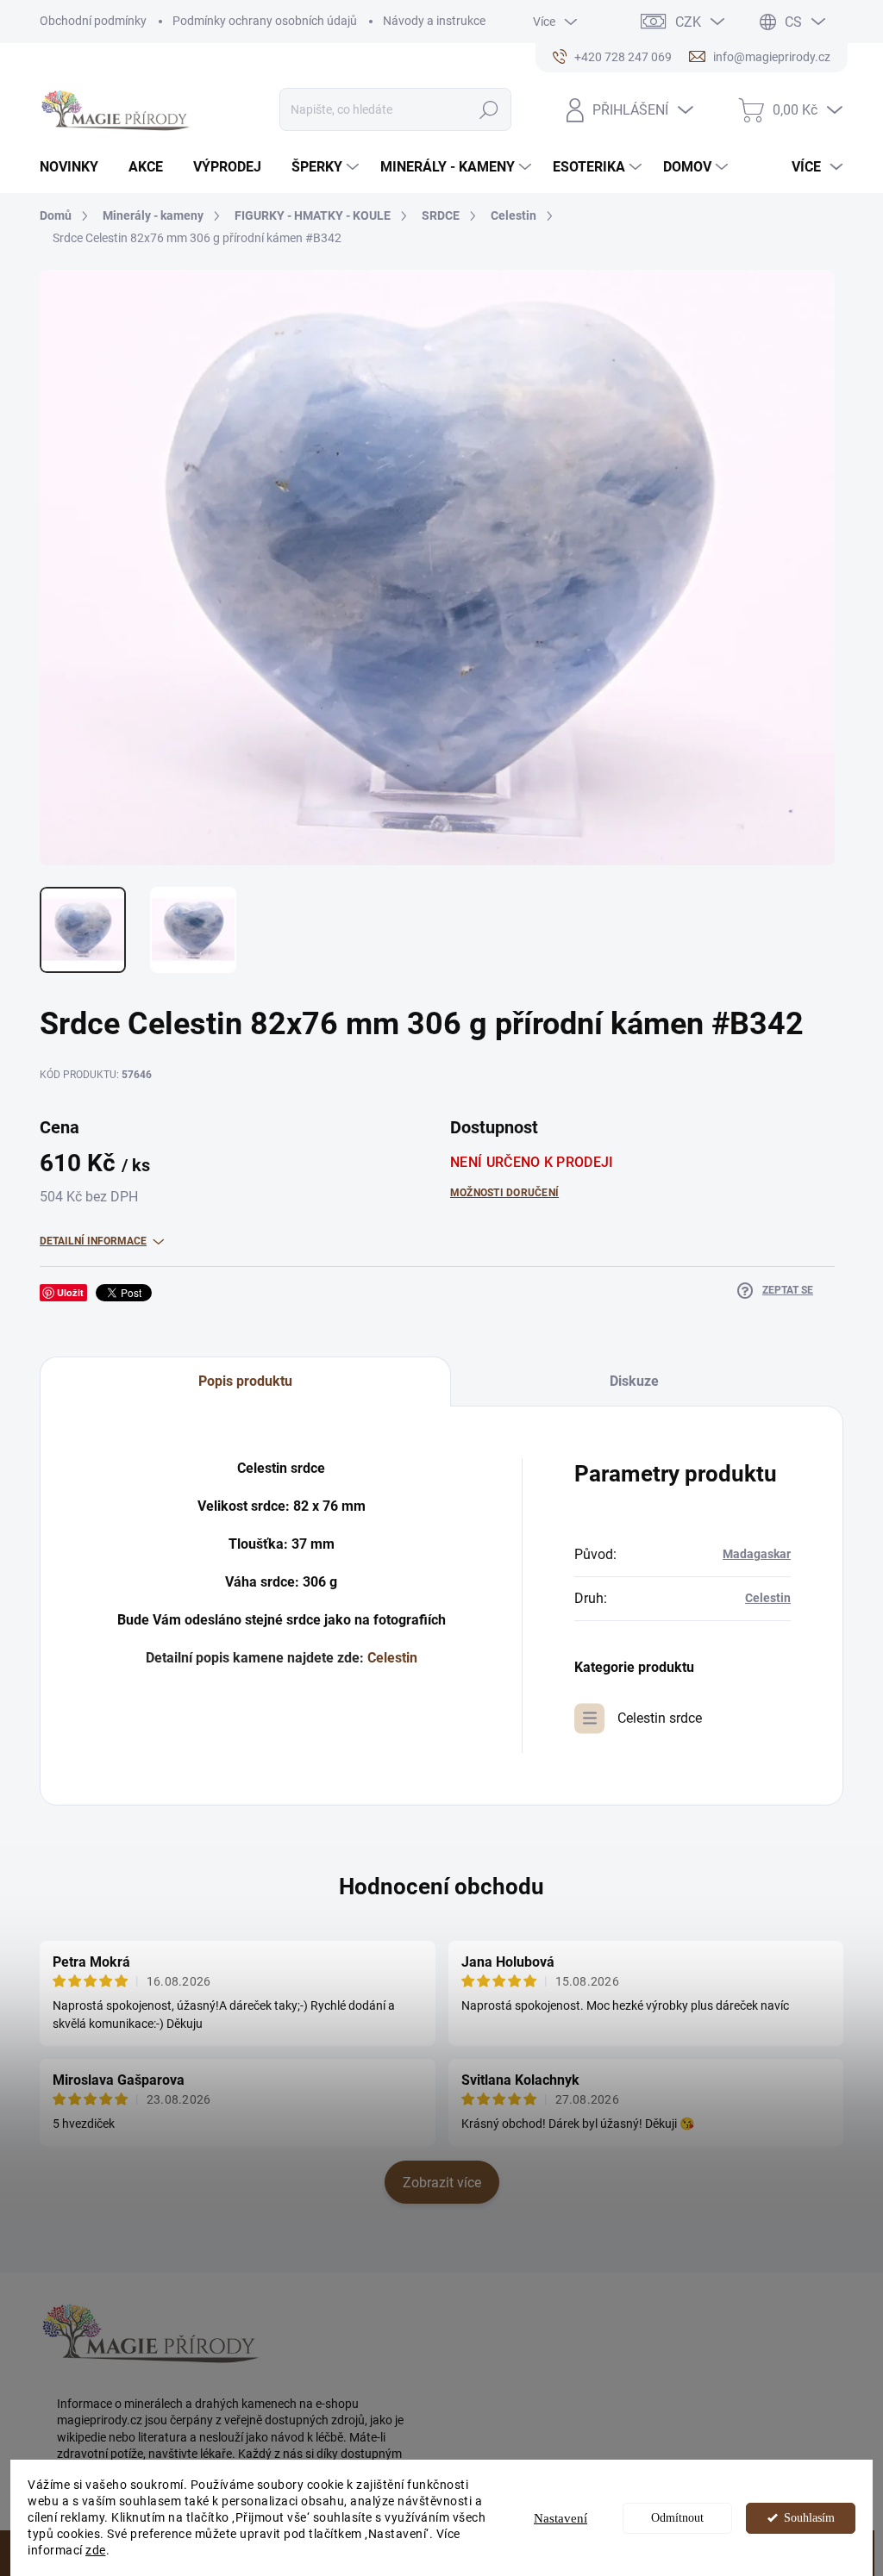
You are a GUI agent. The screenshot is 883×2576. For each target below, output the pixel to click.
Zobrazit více (442, 2183)
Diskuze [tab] (634, 1381)
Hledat (488, 109)
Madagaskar (757, 1554)
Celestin (392, 1658)
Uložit (70, 1292)
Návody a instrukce (434, 21)
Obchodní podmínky (93, 21)
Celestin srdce (660, 1718)
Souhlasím (809, 2518)
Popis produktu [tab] (245, 1381)
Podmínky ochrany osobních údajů (265, 21)
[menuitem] (75, 167)
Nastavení (560, 2518)
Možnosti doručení (504, 1193)
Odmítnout (677, 2518)
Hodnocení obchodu (441, 1887)
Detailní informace (93, 1241)
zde (96, 2550)
